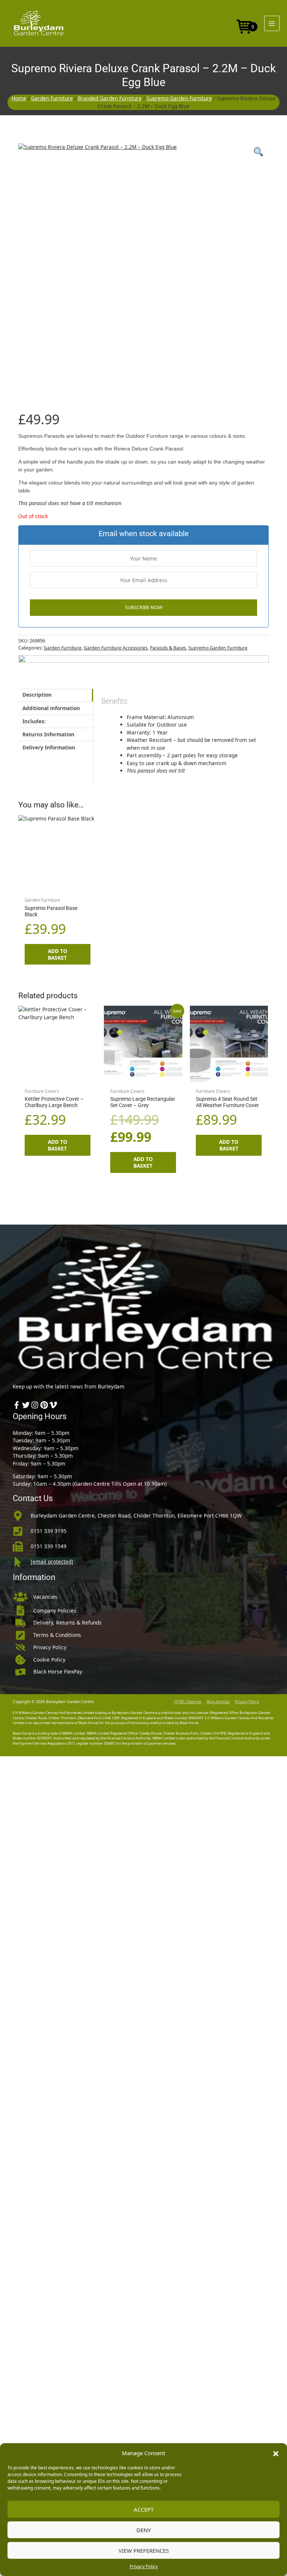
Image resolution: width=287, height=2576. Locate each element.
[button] (276, 2453)
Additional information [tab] (51, 708)
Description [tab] (37, 695)
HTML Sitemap (188, 1702)
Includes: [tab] (34, 721)
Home (19, 98)
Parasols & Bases (168, 648)
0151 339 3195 (49, 1531)
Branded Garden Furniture (110, 98)
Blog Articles (218, 1702)
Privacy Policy (144, 2566)
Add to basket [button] (58, 954)
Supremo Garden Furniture (179, 98)
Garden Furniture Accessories (116, 648)
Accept (144, 2509)
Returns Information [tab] (48, 734)
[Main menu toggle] (272, 23)
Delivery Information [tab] (49, 747)
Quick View (58, 887)
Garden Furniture (52, 98)
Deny (143, 2530)
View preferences (144, 2551)
